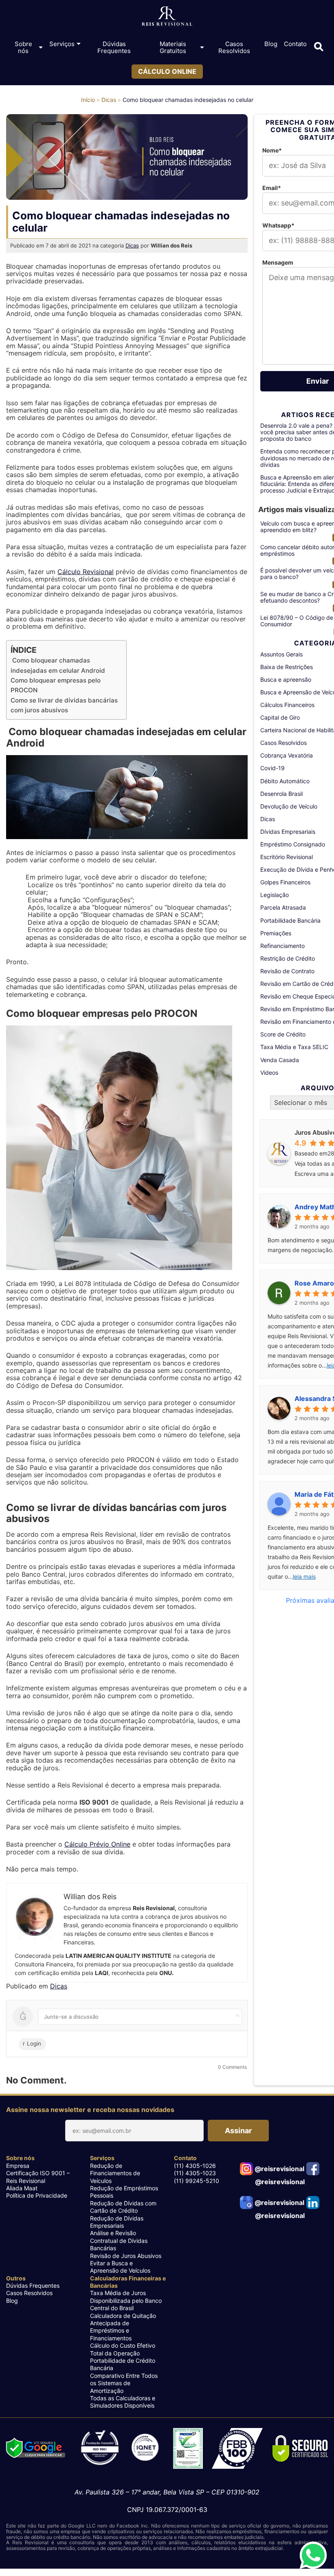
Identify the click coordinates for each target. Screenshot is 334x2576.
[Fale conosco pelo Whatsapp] (313, 2555)
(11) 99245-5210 (197, 2181)
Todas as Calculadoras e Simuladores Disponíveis (123, 2402)
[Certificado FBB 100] (237, 2449)
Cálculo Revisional (86, 572)
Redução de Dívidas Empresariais (117, 2222)
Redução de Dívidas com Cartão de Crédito (123, 2207)
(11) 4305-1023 (195, 2173)
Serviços (62, 44)
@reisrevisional (279, 2169)
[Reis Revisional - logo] (167, 18)
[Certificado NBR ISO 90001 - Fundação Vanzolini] (120, 2449)
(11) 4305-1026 (195, 2166)
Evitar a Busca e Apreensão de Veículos (120, 2267)
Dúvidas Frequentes (114, 47)
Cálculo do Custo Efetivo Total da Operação (123, 2349)
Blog (271, 44)
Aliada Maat (22, 2188)
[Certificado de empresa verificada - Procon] (188, 2449)
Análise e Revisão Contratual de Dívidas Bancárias (119, 2240)
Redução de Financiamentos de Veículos (115, 2173)
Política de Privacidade (37, 2195)
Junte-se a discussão (71, 2017)
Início (88, 100)
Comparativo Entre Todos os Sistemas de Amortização (124, 2383)
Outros (16, 2278)
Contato (295, 44)
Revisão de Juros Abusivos (126, 2256)
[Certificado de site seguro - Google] (35, 2449)
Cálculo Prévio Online (97, 1844)
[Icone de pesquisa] (319, 47)
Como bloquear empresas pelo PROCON (56, 685)
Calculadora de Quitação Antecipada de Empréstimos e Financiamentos (123, 2327)
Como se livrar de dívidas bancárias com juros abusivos (64, 705)
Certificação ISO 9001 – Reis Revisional (38, 2177)
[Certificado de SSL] (301, 2449)
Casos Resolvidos (234, 47)
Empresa (18, 2166)
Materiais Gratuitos (173, 47)
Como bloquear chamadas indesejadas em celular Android (58, 665)
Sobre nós (23, 47)
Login (33, 2044)
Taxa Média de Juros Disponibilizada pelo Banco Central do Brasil (126, 2300)
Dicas (109, 100)
